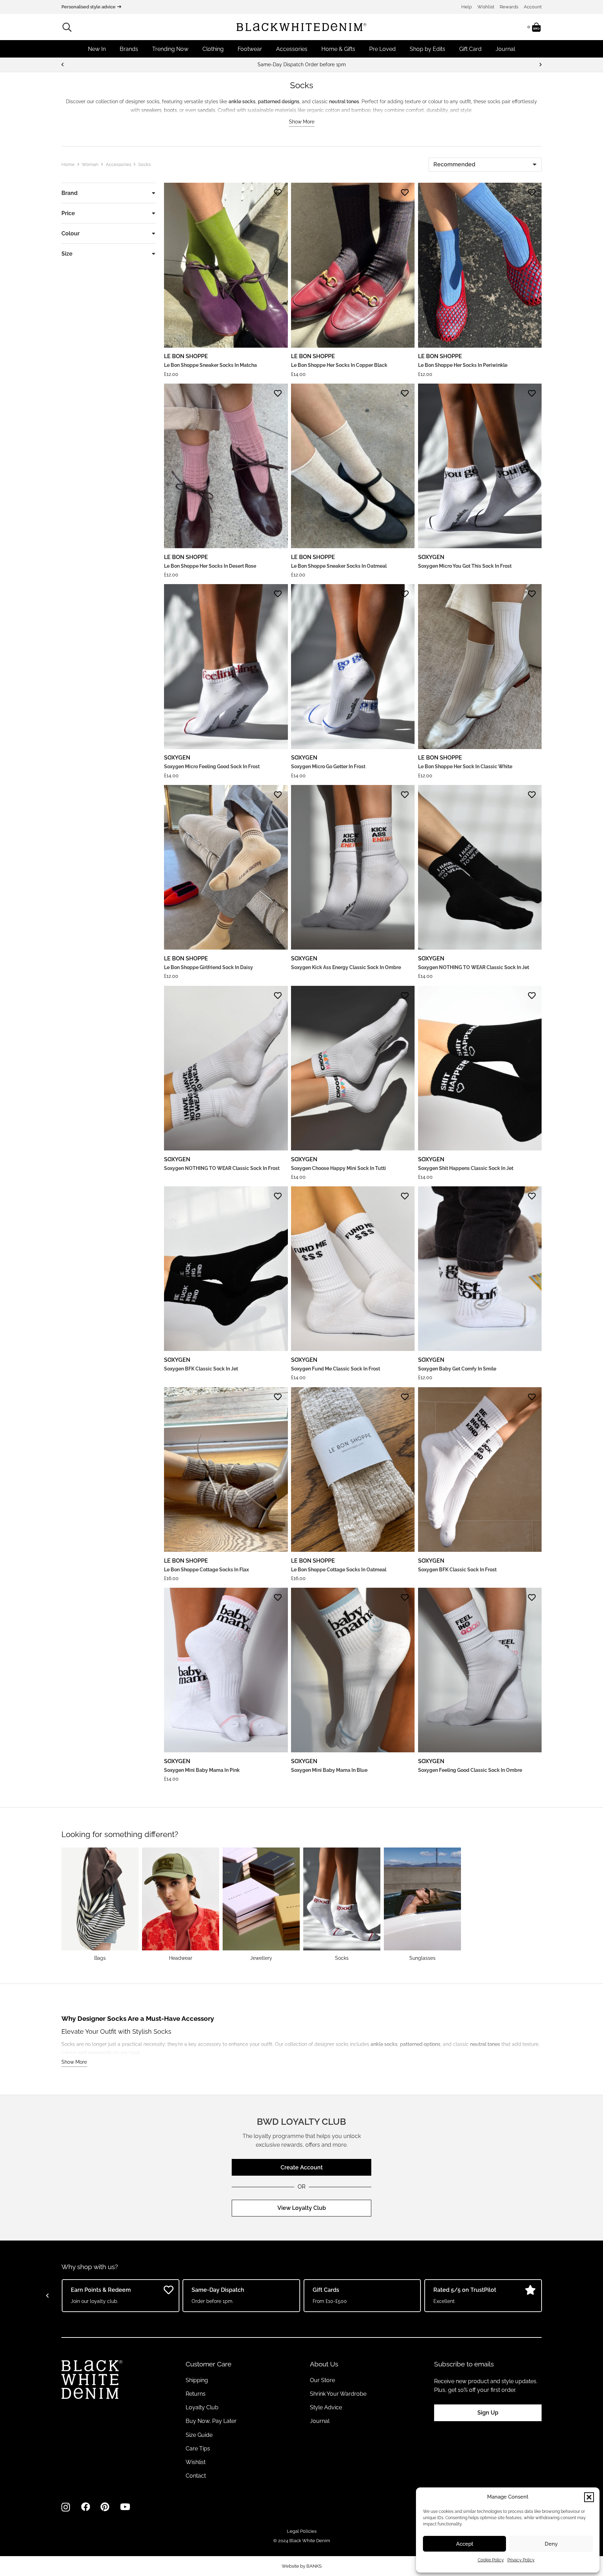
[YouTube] (125, 2507)
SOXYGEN (431, 557)
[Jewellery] (261, 1904)
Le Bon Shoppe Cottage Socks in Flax (206, 1570)
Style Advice (326, 2407)
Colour (70, 233)
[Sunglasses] (422, 1904)
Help (467, 7)
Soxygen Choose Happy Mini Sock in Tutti (338, 1168)
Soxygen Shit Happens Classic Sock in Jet (466, 1168)
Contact (196, 2476)
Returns (196, 2394)
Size (67, 254)
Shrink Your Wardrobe (338, 2394)
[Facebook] (85, 2507)
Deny (551, 2544)
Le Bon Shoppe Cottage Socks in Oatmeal (339, 1570)
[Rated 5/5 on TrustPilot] (304, 65)
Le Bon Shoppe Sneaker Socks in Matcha (210, 365)
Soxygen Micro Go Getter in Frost (328, 766)
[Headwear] (181, 1904)
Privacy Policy (521, 2560)
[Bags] (100, 1904)
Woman (90, 164)
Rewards (509, 7)
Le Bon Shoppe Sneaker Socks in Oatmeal (339, 566)
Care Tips (198, 2449)
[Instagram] (66, 2507)
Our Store (322, 2380)
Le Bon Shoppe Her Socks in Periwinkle (463, 365)
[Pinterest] (105, 2507)
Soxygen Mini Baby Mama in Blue (329, 1770)
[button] (589, 2497)
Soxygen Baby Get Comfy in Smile (457, 1369)
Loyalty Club (202, 2407)
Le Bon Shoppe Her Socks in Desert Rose (210, 566)
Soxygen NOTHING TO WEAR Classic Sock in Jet (474, 967)
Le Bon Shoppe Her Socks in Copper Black (339, 365)
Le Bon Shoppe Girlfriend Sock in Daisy (209, 967)
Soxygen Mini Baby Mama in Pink (202, 1770)
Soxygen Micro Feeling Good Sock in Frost (212, 766)
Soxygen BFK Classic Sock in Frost (457, 1570)
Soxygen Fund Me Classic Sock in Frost (336, 1369)
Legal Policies (302, 2531)
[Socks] (342, 1904)
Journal (320, 2421)
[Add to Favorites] (278, 192)
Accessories (118, 164)
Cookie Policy (491, 2560)
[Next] (540, 65)
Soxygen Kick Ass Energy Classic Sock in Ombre (346, 967)
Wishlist (486, 7)
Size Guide (199, 2435)
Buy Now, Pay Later (211, 2421)
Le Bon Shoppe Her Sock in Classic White (465, 766)
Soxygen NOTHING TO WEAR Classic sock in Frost (222, 1168)
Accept (465, 2544)
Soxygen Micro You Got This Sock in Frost (465, 566)
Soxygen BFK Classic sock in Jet (201, 1369)
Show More (302, 122)
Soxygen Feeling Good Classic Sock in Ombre (470, 1770)
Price (68, 213)
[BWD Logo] (301, 27)
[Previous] (63, 65)
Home (68, 164)
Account (533, 7)
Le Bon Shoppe (186, 356)
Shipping (197, 2380)
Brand (69, 193)
